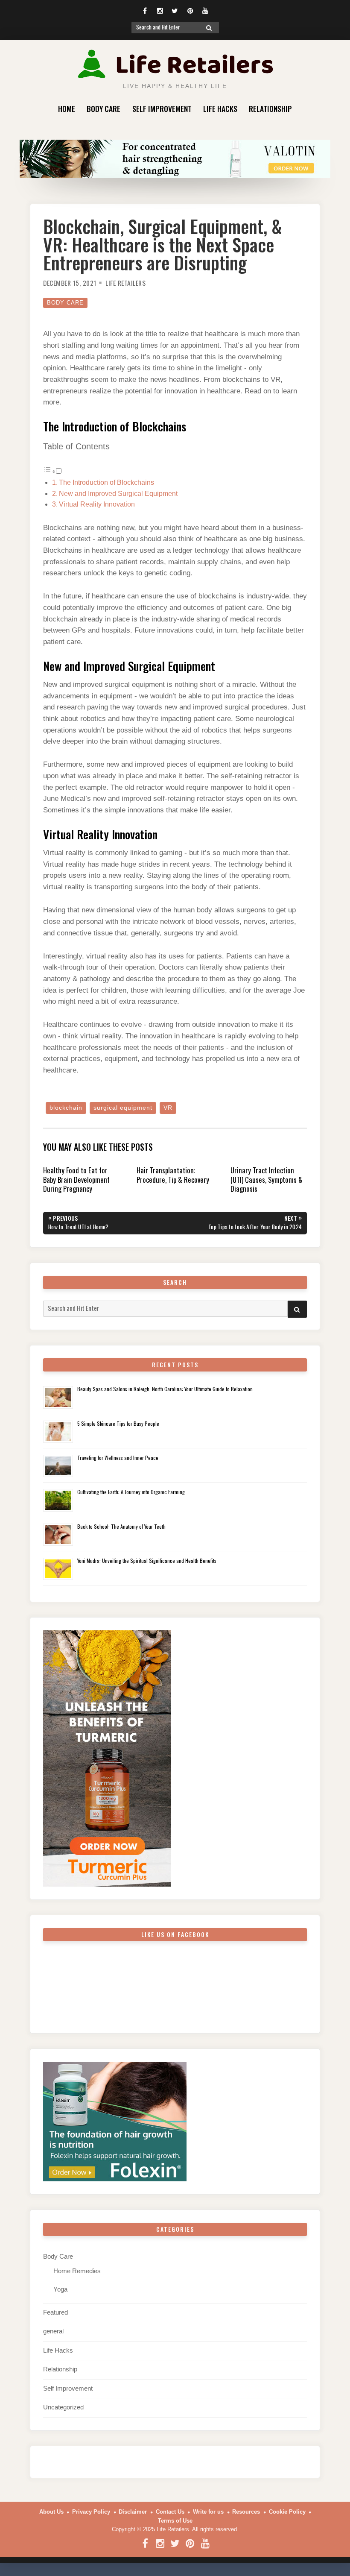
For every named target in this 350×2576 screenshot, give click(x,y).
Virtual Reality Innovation (97, 504)
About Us (51, 2512)
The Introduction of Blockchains (106, 482)
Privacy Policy (91, 2512)
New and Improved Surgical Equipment (118, 494)
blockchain (66, 1108)
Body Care (104, 108)
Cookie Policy (287, 2512)
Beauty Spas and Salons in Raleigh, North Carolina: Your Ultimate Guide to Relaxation (165, 1389)
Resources (246, 2512)
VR (168, 1108)
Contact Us (170, 2512)
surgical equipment (123, 1108)
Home (67, 108)
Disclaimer (133, 2512)
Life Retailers (125, 283)
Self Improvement (162, 108)
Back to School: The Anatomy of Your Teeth (121, 1526)
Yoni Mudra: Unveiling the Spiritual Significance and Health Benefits (147, 1561)
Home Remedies (77, 2271)
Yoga (60, 2289)
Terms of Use (175, 2521)
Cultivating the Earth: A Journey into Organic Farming (131, 1492)
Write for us (208, 2512)
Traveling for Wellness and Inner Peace (118, 1458)
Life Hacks (220, 108)
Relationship (270, 108)
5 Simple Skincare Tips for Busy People (118, 1423)
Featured (55, 2312)
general (53, 2331)
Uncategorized (63, 2407)
